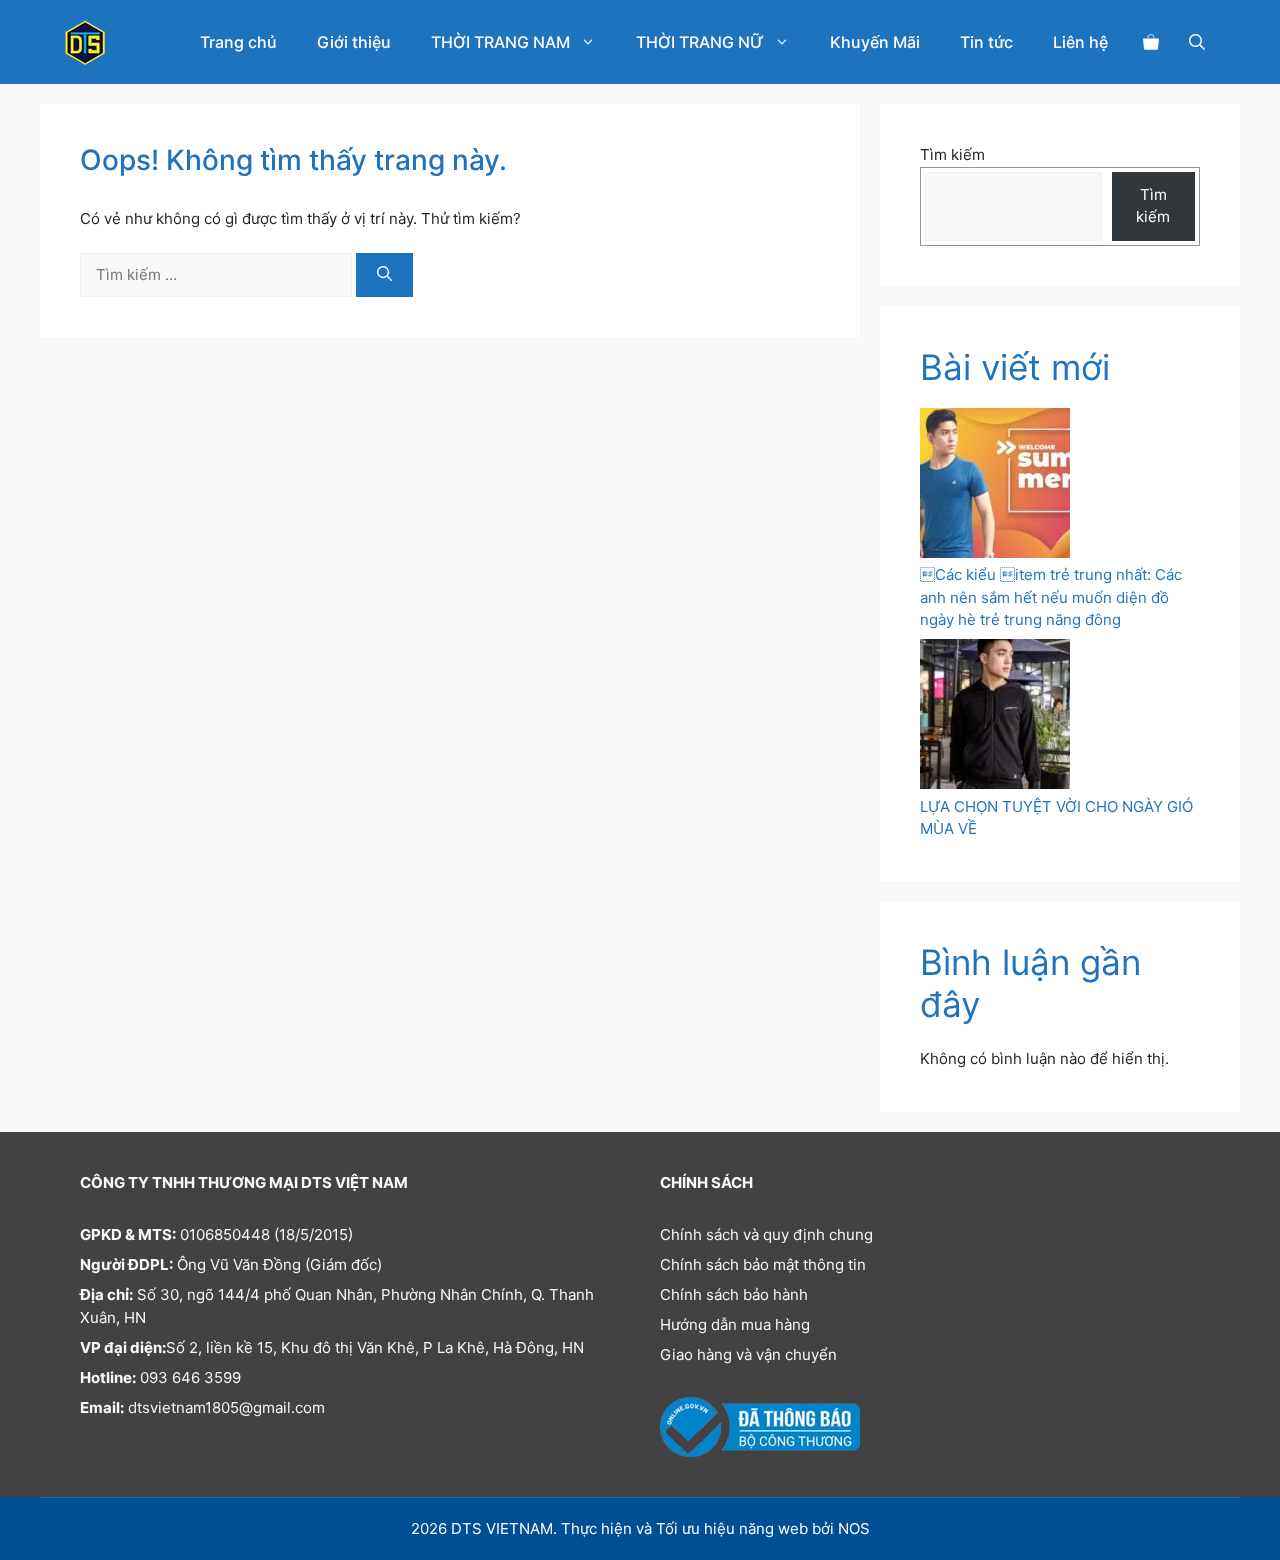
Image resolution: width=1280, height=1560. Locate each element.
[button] (1197, 42)
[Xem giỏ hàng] (1151, 42)
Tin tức (986, 42)
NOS (854, 1528)
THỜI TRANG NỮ (700, 42)
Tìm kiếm (952, 154)
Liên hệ (1080, 42)
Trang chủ (238, 42)
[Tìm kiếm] (384, 275)
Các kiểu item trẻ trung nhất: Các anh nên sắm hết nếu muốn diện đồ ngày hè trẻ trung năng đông (1051, 597)
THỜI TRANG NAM (500, 42)
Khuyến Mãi (875, 42)
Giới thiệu (354, 42)
